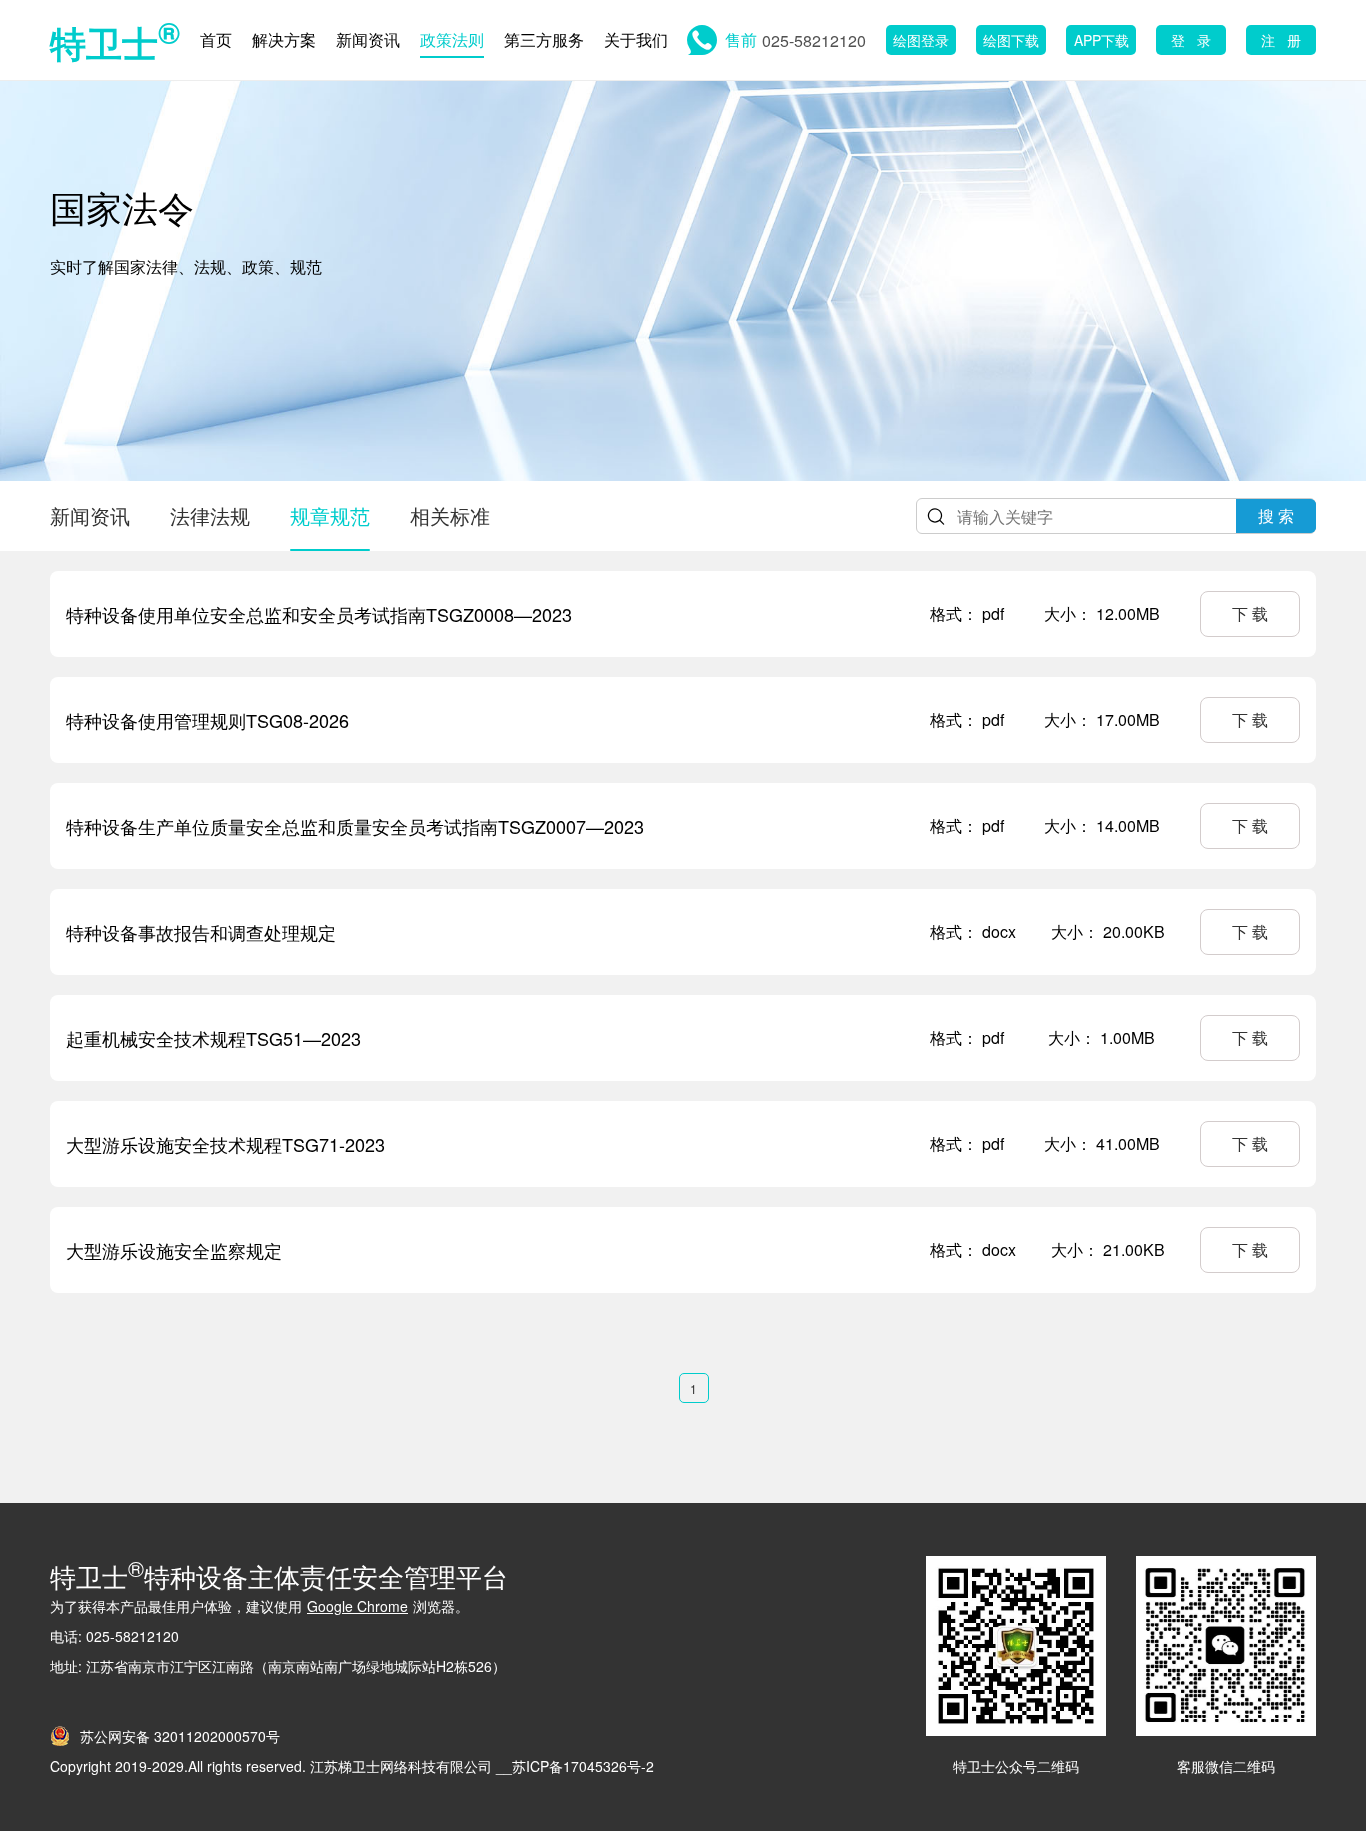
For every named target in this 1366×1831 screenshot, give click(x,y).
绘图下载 (1011, 40)
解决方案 (284, 39)
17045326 (595, 1766)
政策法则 (452, 39)
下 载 (1250, 613)
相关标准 (450, 515)
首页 (216, 39)
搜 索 (1276, 515)
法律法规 (210, 515)
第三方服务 (544, 39)
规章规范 (330, 515)
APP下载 (1101, 40)
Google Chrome (357, 1606)
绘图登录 (921, 40)
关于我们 (636, 39)
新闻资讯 (368, 39)
